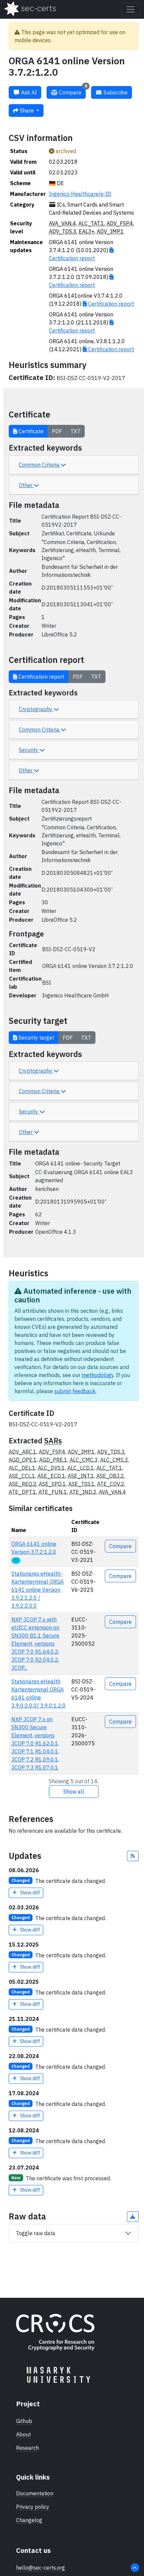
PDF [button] (57, 431)
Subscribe (115, 92)
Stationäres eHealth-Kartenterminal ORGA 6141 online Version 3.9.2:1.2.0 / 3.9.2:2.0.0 (38, 1590)
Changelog (29, 2520)
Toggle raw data (35, 2233)
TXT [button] (75, 431)
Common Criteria (40, 465)
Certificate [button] (30, 431)
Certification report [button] (41, 677)
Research (27, 2448)
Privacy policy (33, 2507)
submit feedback (75, 1391)
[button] (133, 1856)
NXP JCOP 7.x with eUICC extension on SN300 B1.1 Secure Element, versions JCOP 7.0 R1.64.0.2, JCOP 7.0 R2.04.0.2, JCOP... (35, 1644)
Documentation (35, 2493)
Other (26, 485)
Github (24, 2421)
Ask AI (28, 92)
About (23, 2434)
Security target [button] (36, 1038)
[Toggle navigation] (131, 9)
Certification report (110, 304)
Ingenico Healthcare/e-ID (80, 194)
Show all (74, 1792)
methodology (98, 1375)
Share (27, 110)
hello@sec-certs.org (41, 2568)
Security (29, 750)
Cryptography (36, 709)
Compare (72, 91)
